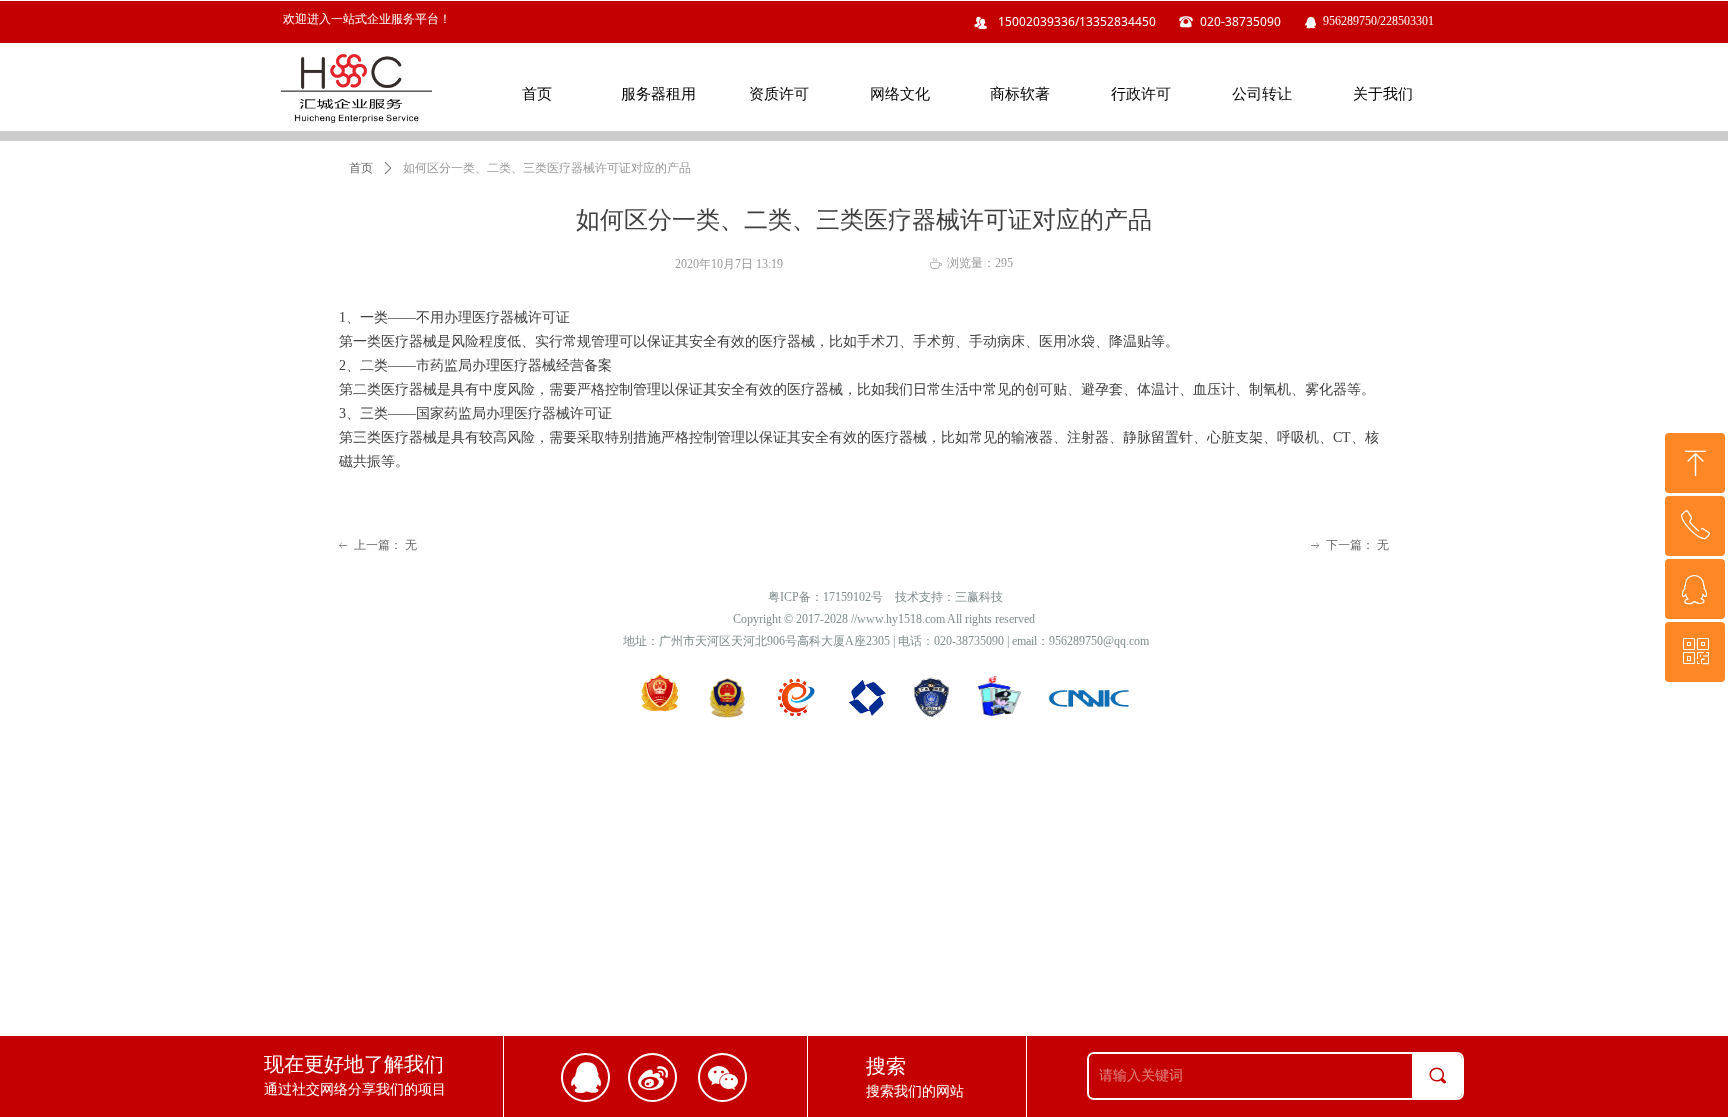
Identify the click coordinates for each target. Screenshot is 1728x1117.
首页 (361, 168)
